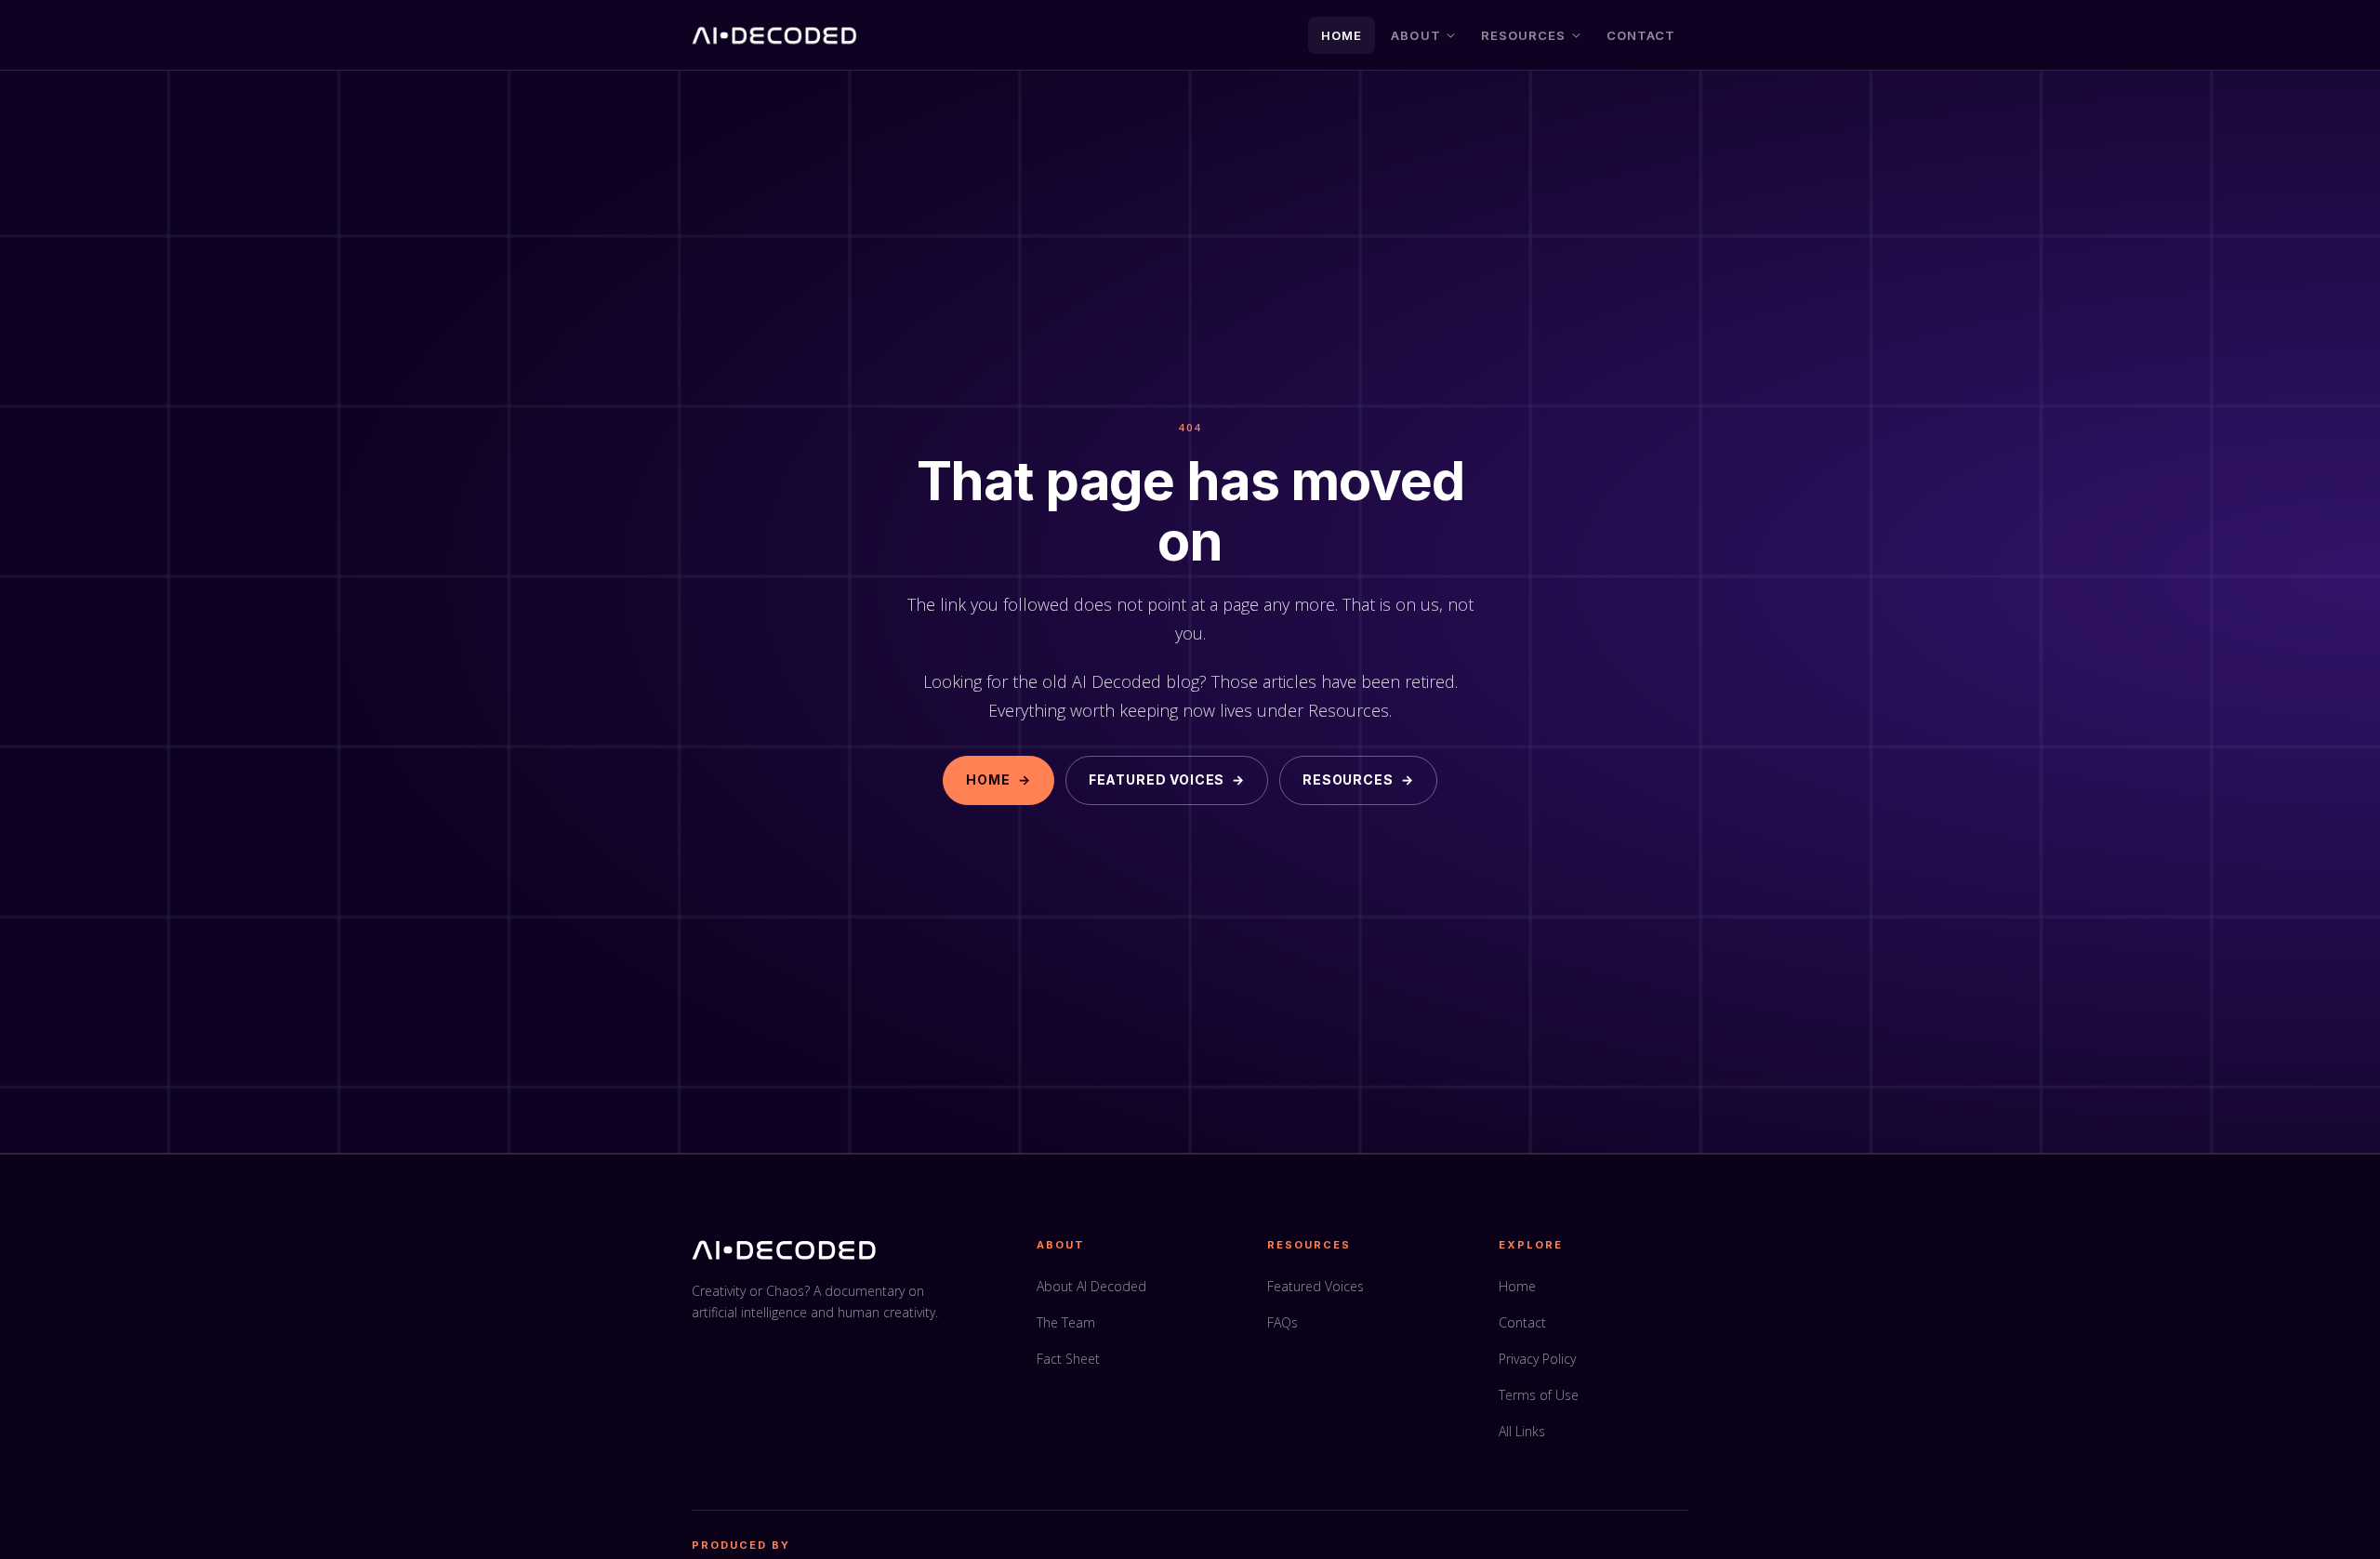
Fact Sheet (1068, 1359)
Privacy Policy (1537, 1359)
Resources (1523, 35)
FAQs (1283, 1322)
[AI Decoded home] (775, 35)
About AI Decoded (1091, 1286)
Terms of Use (1539, 1395)
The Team (1066, 1322)
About (1415, 35)
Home (1342, 35)
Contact (1641, 35)
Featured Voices (1167, 779)
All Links (1522, 1431)
